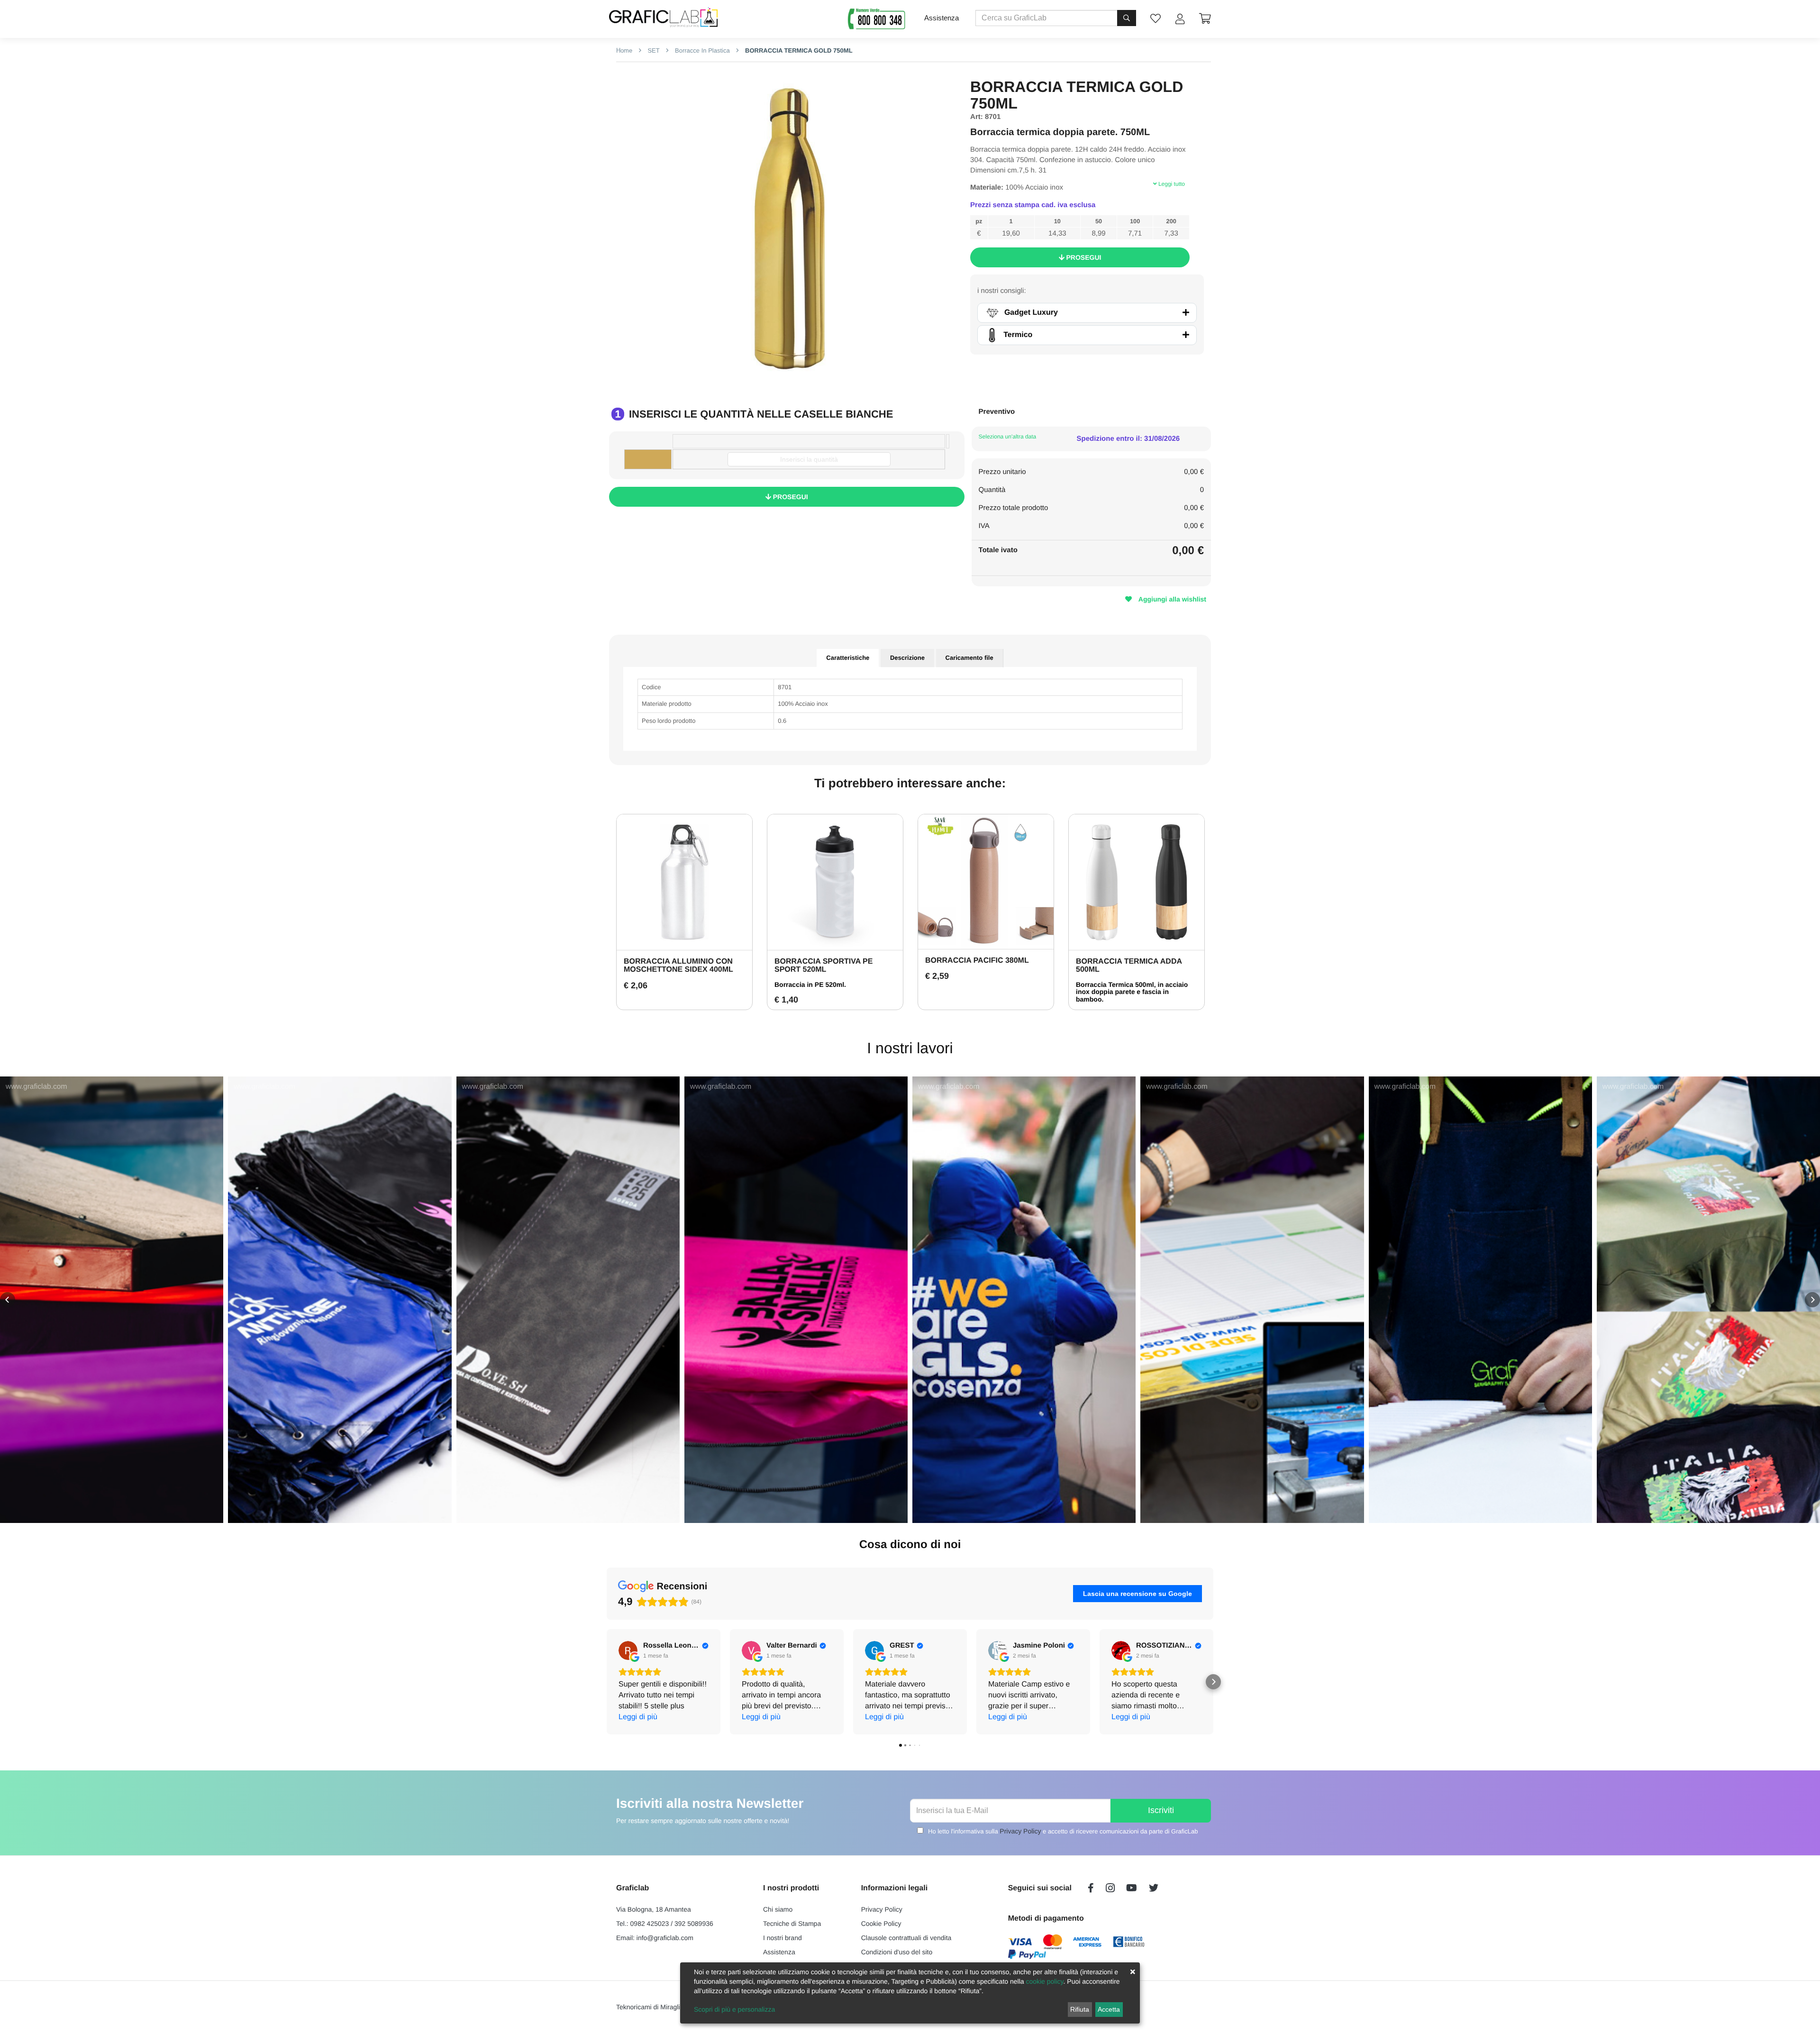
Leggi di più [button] (638, 1717)
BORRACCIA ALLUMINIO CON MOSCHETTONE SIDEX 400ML (678, 966)
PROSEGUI (1083, 257)
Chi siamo (778, 1909)
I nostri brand (783, 1938)
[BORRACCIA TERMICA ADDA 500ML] (1137, 882)
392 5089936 (694, 1924)
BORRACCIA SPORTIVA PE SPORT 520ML (824, 966)
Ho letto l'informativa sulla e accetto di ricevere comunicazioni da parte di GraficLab (1063, 1831)
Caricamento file (969, 658)
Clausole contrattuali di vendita (906, 1938)
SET (653, 50)
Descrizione (907, 658)
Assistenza (942, 18)
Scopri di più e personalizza (734, 2009)
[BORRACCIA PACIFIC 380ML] (986, 882)
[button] (8, 1300)
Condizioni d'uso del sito (897, 1952)
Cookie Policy (881, 1924)
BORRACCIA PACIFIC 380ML (977, 961)
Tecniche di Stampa (792, 1924)
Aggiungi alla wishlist (1171, 599)
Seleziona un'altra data (1008, 437)
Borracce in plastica (701, 50)
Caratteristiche (848, 658)
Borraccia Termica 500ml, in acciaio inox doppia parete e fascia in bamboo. (1132, 992)
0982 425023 (650, 1924)
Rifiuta (1080, 2009)
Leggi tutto (1171, 184)
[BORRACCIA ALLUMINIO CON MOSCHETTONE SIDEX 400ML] (684, 882)
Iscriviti (1161, 1810)
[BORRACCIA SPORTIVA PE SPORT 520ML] (835, 882)
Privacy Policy (1020, 1831)
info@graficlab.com (665, 1938)
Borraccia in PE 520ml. (810, 985)
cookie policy (1044, 1981)
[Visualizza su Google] (628, 1650)
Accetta (1109, 2009)
